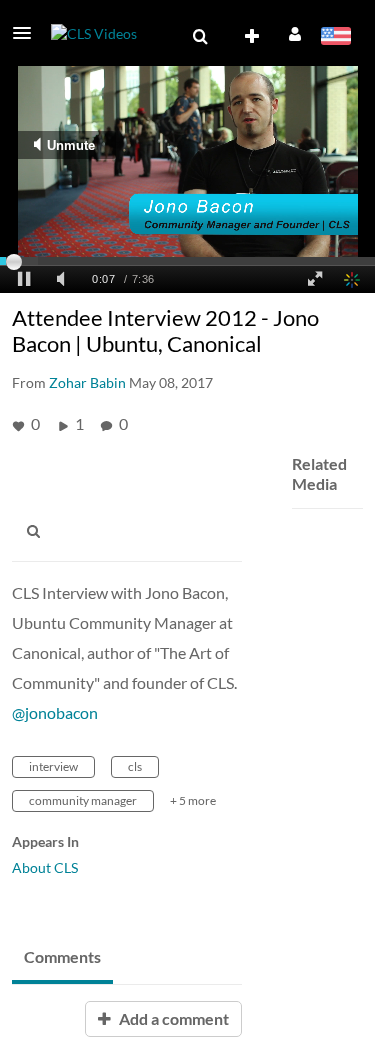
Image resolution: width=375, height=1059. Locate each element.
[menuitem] (200, 37)
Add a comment (172, 1018)
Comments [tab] (62, 956)
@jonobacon (55, 712)
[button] (28, 33)
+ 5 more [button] (193, 800)
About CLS (45, 867)
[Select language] (335, 38)
